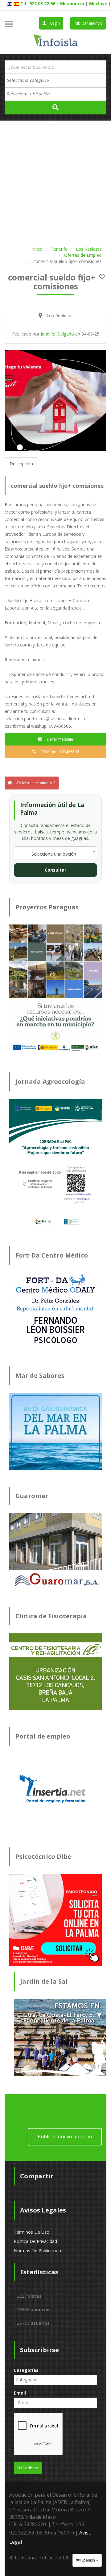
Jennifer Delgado (57, 334)
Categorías (26, 2370)
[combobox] (55, 81)
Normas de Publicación (37, 2250)
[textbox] (31, 80)
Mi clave (98, 4)
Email (20, 2393)
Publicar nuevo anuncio (65, 2137)
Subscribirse (28, 2468)
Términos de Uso (32, 2232)
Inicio (37, 249)
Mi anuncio (72, 4)
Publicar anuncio (88, 23)
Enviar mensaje (59, 739)
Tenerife (59, 249)
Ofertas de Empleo (83, 255)
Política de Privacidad (35, 2241)
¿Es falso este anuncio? (35, 783)
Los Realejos (89, 249)
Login (55, 23)
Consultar (55, 870)
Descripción (21, 464)
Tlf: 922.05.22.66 (38, 4)
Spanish (88, 2560)
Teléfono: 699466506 (59, 752)
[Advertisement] (55, 182)
